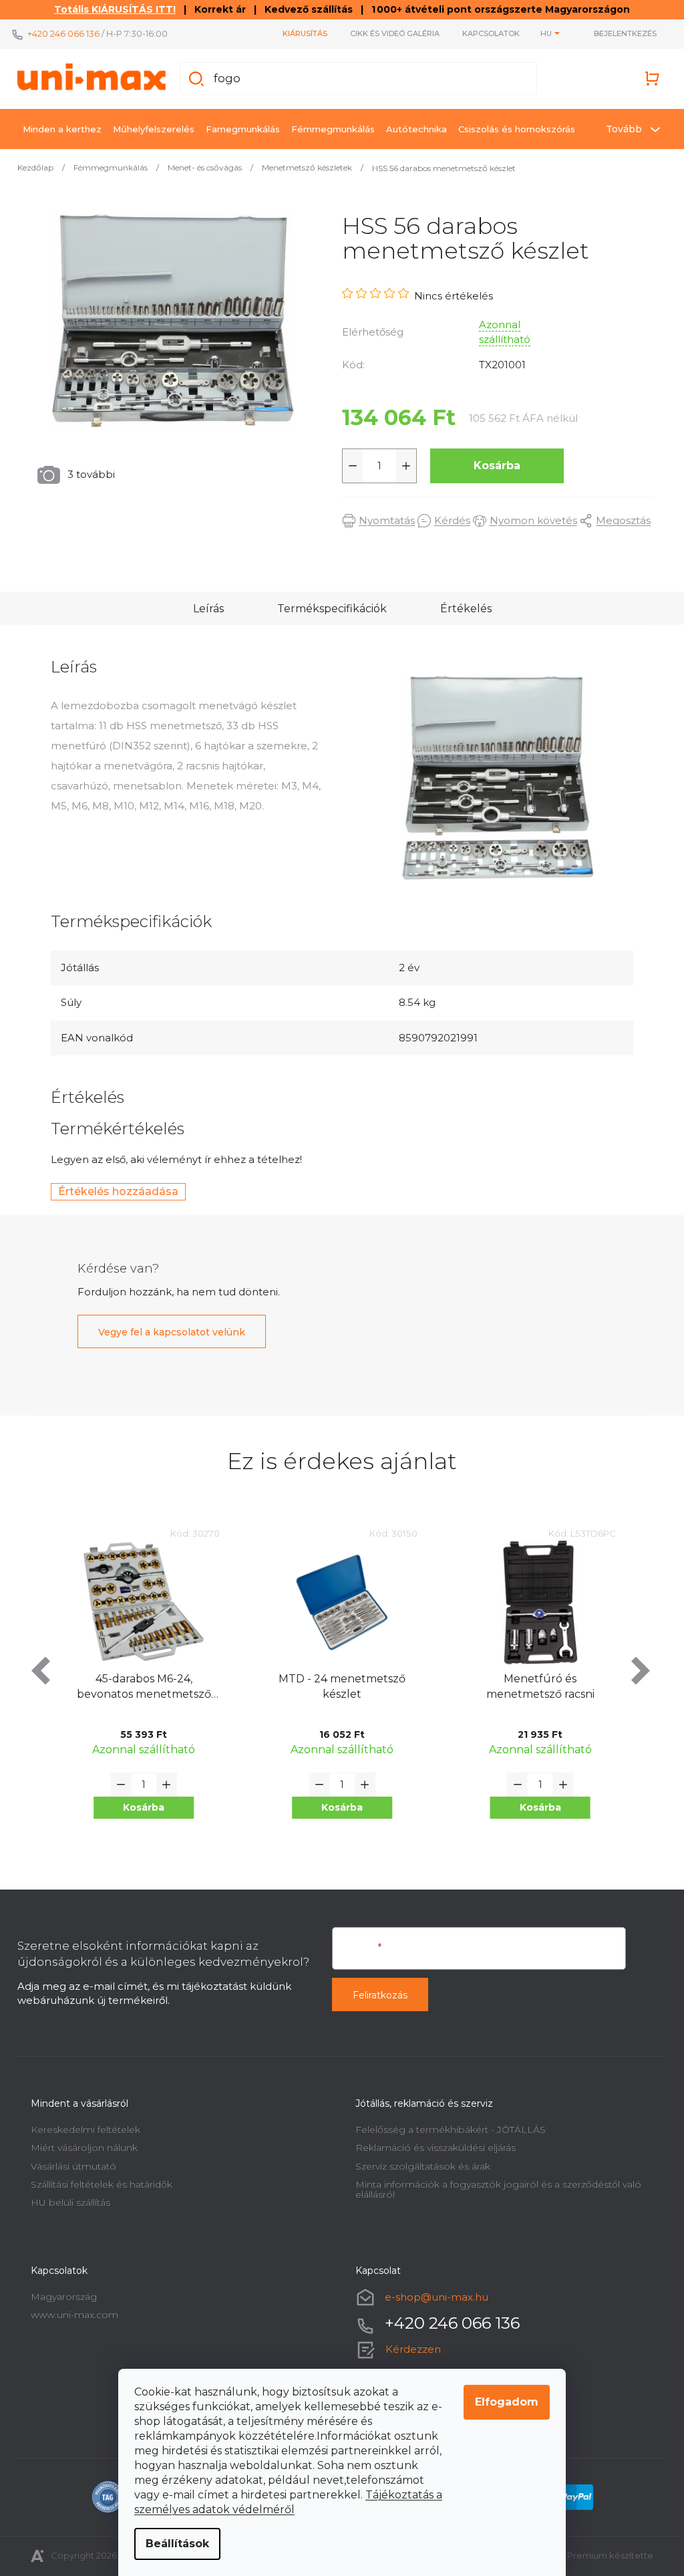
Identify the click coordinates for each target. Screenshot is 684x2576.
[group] (139, 1690)
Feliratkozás (375, 1995)
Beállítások (173, 2544)
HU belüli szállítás (66, 2202)
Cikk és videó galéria (390, 33)
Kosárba (492, 466)
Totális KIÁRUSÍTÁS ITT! (110, 9)
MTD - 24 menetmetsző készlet (139, 1686)
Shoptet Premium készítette (586, 2555)
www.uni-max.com (70, 2315)
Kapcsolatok (486, 33)
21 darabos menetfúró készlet (535, 1686)
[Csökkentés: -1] (348, 466)
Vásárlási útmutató (69, 2166)
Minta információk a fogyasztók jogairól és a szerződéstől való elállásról (494, 2189)
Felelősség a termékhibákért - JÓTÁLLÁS (446, 2130)
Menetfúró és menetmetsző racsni (337, 1686)
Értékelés (461, 609)
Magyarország (59, 2297)
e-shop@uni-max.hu (432, 2297)
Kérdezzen (408, 2349)
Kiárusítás (300, 33)
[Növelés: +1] (401, 466)
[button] (139, 1808)
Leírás (203, 609)
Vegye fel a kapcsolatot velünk (167, 1332)
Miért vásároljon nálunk (79, 2148)
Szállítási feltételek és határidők (97, 2184)
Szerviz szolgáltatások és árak (418, 2166)
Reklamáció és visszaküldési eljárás (431, 2148)
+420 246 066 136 (59, 33)
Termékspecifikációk (327, 609)
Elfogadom (502, 2402)
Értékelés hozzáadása (114, 1191)
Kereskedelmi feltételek (81, 2130)
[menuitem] (57, 129)
